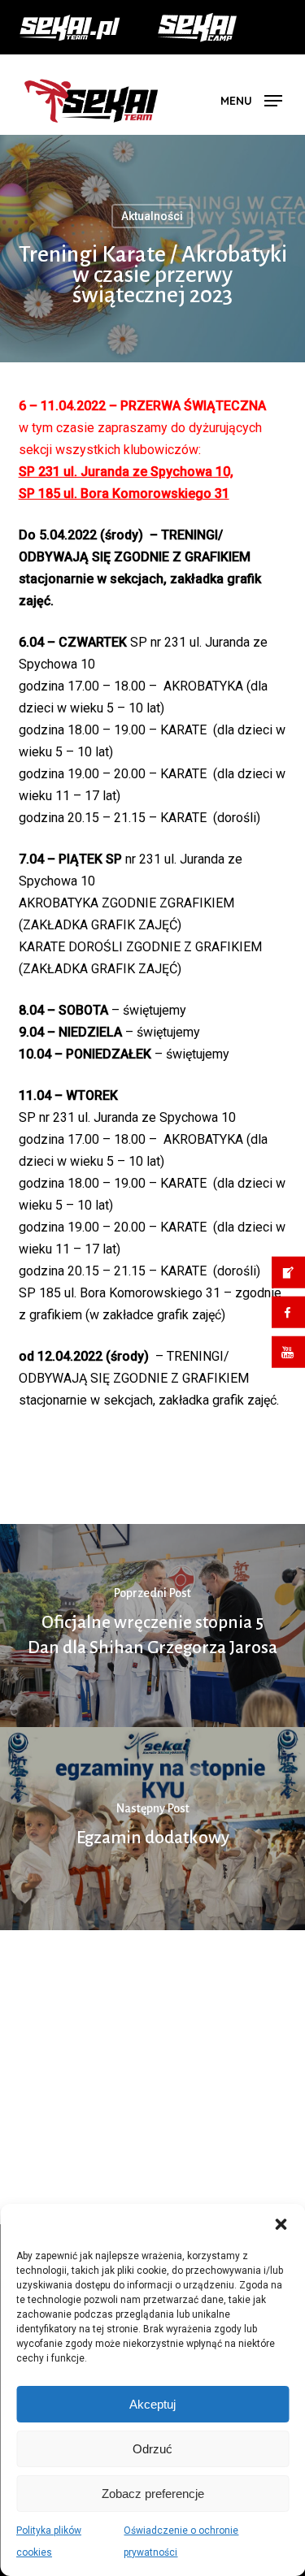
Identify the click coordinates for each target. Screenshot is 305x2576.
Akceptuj (152, 2404)
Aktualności (152, 246)
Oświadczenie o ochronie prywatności (181, 2541)
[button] (281, 2224)
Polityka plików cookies (49, 2541)
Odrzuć (152, 2449)
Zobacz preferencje (153, 2494)
